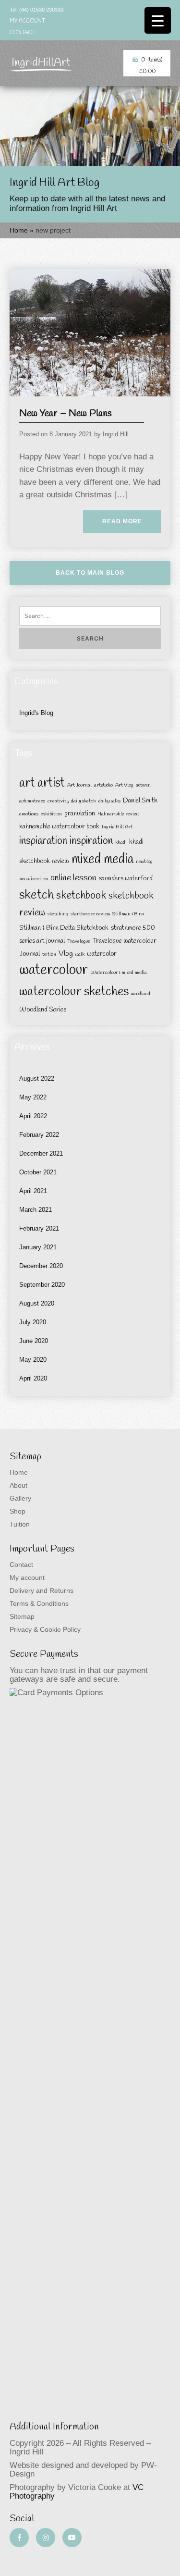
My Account (27, 21)
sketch (36, 895)
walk (80, 954)
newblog (144, 862)
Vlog (66, 954)
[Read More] (90, 332)
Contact (23, 33)
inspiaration (43, 841)
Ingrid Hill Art (117, 827)
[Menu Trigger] (158, 20)
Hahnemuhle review (118, 814)
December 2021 (41, 1153)
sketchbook (81, 896)
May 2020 (33, 1360)
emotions (29, 814)
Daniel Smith (140, 801)
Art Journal (79, 785)
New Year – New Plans (66, 413)
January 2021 (38, 1247)
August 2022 (37, 1078)
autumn (143, 785)
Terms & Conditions (39, 1603)
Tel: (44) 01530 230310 (36, 10)
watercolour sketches (74, 992)
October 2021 (38, 1172)
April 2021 (33, 1191)
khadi (121, 842)
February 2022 (39, 1135)
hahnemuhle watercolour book (59, 827)
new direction (34, 879)
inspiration (91, 841)
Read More (122, 521)
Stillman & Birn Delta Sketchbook (64, 928)
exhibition (51, 814)
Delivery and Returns (42, 1590)
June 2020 (34, 1341)
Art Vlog (124, 785)
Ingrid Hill (116, 434)
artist (51, 783)
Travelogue (79, 941)
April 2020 (33, 1378)
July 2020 (33, 1322)
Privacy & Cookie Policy (45, 1629)
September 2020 (42, 1285)
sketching (58, 914)
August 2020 (37, 1303)
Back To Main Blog (90, 573)
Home (19, 230)
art (27, 783)
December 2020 (41, 1266)
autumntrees (32, 801)
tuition (49, 954)
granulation (80, 814)
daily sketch (84, 801)
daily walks (109, 801)
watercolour (54, 970)
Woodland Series (43, 1010)
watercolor (102, 954)
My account (27, 1578)
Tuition (20, 1524)
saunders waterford (126, 879)
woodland (141, 994)
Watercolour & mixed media (119, 973)
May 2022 (33, 1097)
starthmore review (90, 914)
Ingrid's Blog (36, 713)
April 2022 (33, 1116)
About (18, 1485)
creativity (58, 801)
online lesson (73, 878)
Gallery (20, 1498)
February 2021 (39, 1228)
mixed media (102, 860)
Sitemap (22, 1616)
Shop (18, 1511)
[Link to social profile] (19, 2538)
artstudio (103, 785)
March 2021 (36, 1210)
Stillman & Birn (128, 914)
